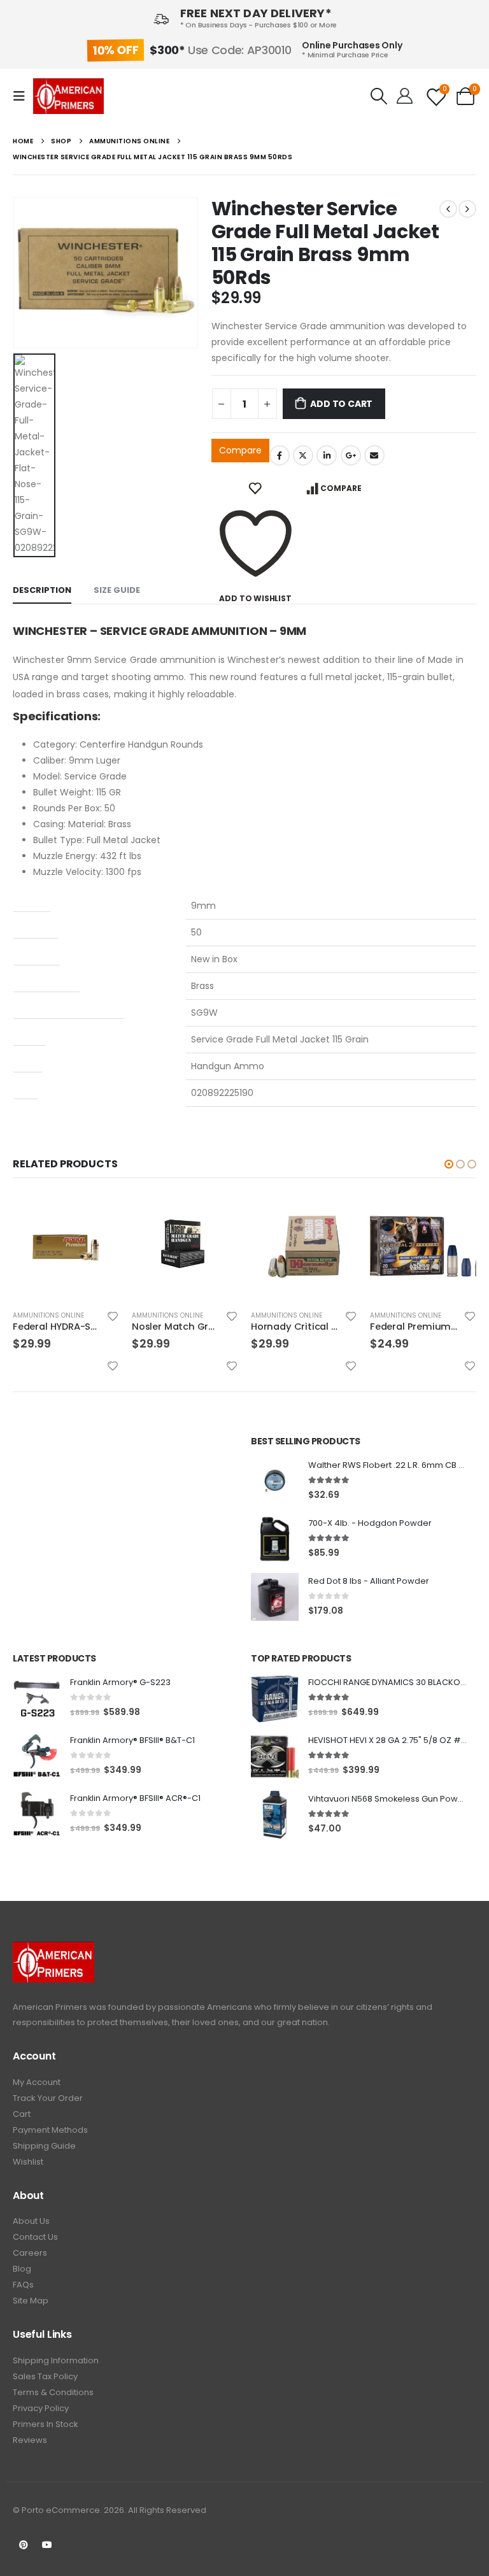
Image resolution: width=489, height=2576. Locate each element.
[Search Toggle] (379, 96)
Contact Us (35, 2237)
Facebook (280, 455)
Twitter (303, 455)
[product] (103, 1247)
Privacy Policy (41, 2408)
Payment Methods (50, 2130)
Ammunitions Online (86, 1315)
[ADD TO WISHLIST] (256, 488)
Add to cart (341, 404)
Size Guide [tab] (117, 590)
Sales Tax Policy (45, 2376)
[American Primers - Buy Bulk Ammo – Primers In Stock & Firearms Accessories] (68, 96)
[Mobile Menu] (23, 96)
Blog (22, 2269)
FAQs (23, 2285)
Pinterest (24, 2545)
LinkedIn (327, 455)
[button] (449, 1164)
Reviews (30, 2440)
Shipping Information (56, 2360)
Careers (30, 2253)
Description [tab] (42, 590)
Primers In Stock (46, 2424)
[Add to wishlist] (32, 1316)
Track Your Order (48, 2098)
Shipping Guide (44, 2146)
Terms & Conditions (53, 2392)
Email (374, 455)
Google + (351, 455)
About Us (31, 2221)
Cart (22, 2114)
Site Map (31, 2301)
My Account (37, 2082)
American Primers (50, 2007)
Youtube (47, 2545)
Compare (240, 450)
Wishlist (28, 2162)
